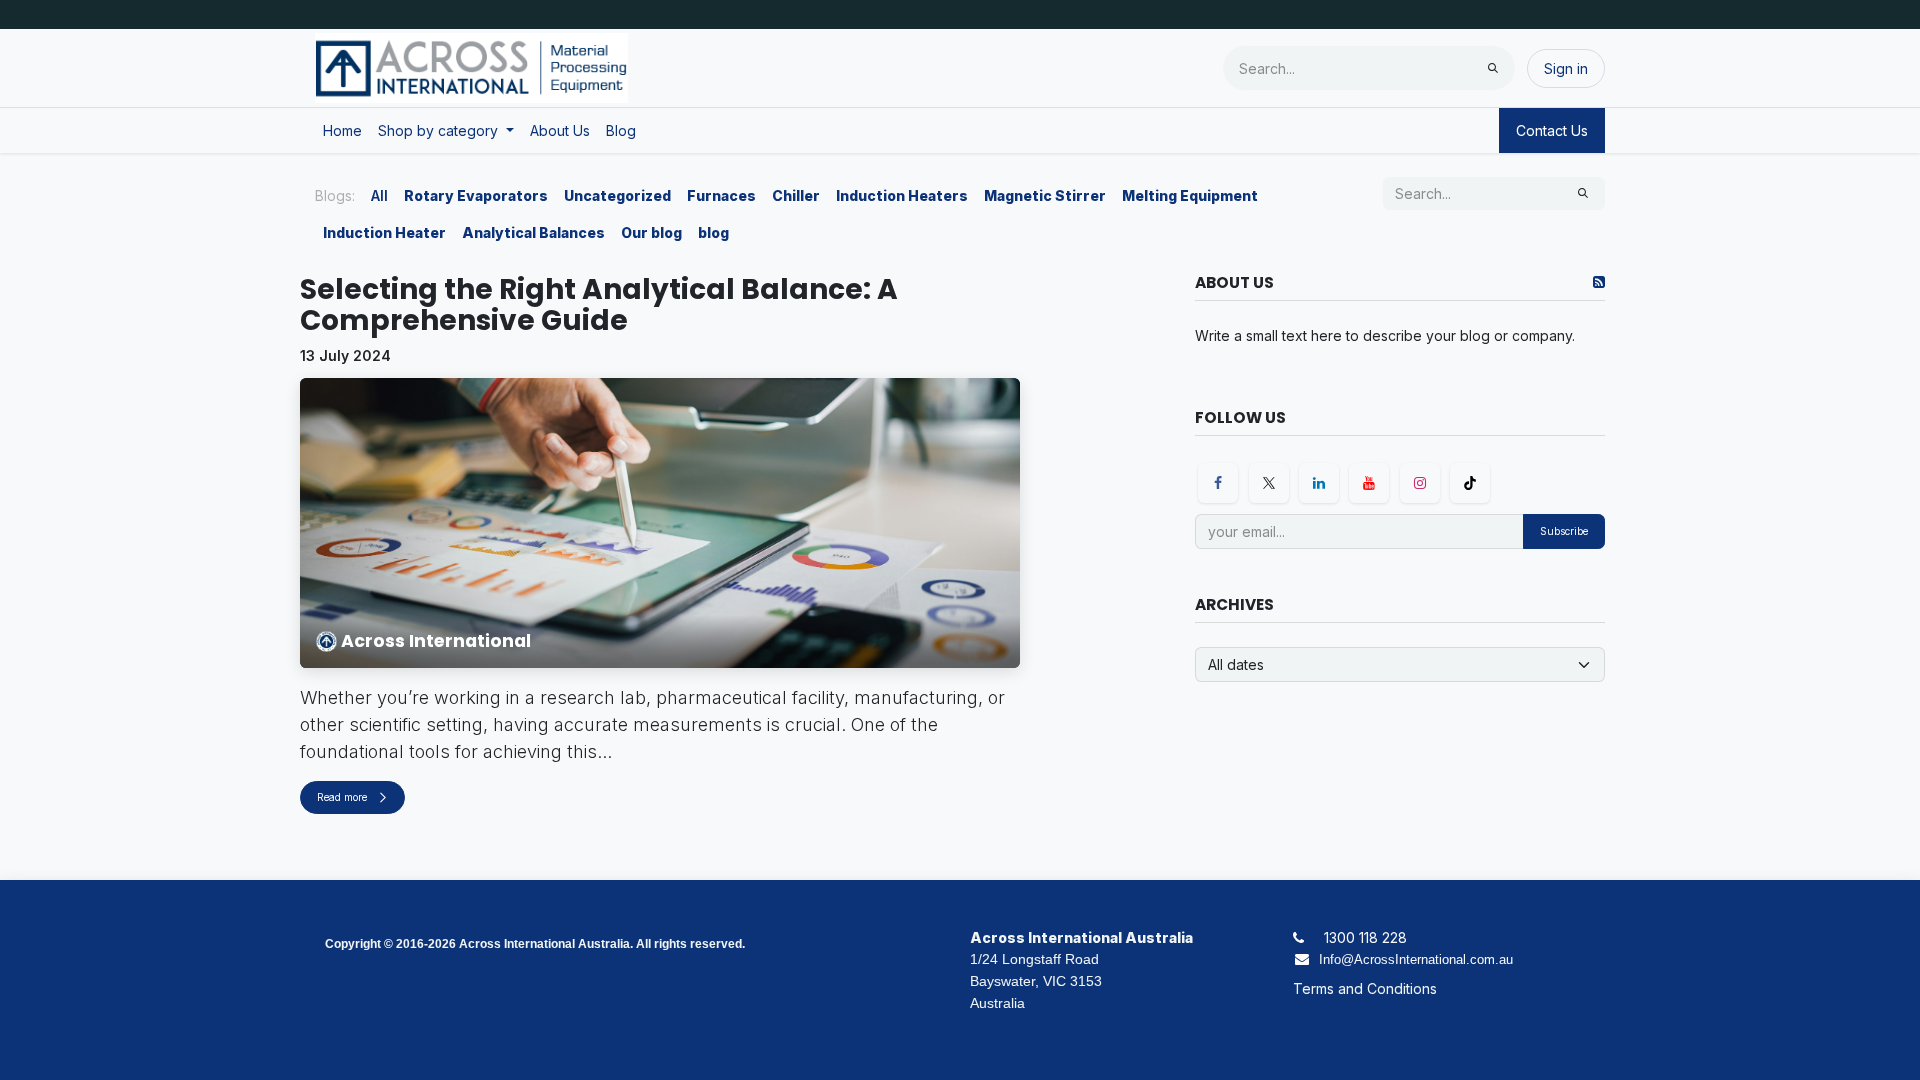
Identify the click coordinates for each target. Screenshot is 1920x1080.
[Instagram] (1420, 483)
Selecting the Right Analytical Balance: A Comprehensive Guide (599, 306)
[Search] (1493, 68)
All (379, 195)
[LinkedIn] (1319, 483)
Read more (343, 797)
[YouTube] (1369, 483)
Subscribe (1564, 531)
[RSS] (1599, 282)
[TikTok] (1470, 483)
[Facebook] (1218, 483)
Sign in (1566, 68)
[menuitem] (342, 130)
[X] (1269, 483)
